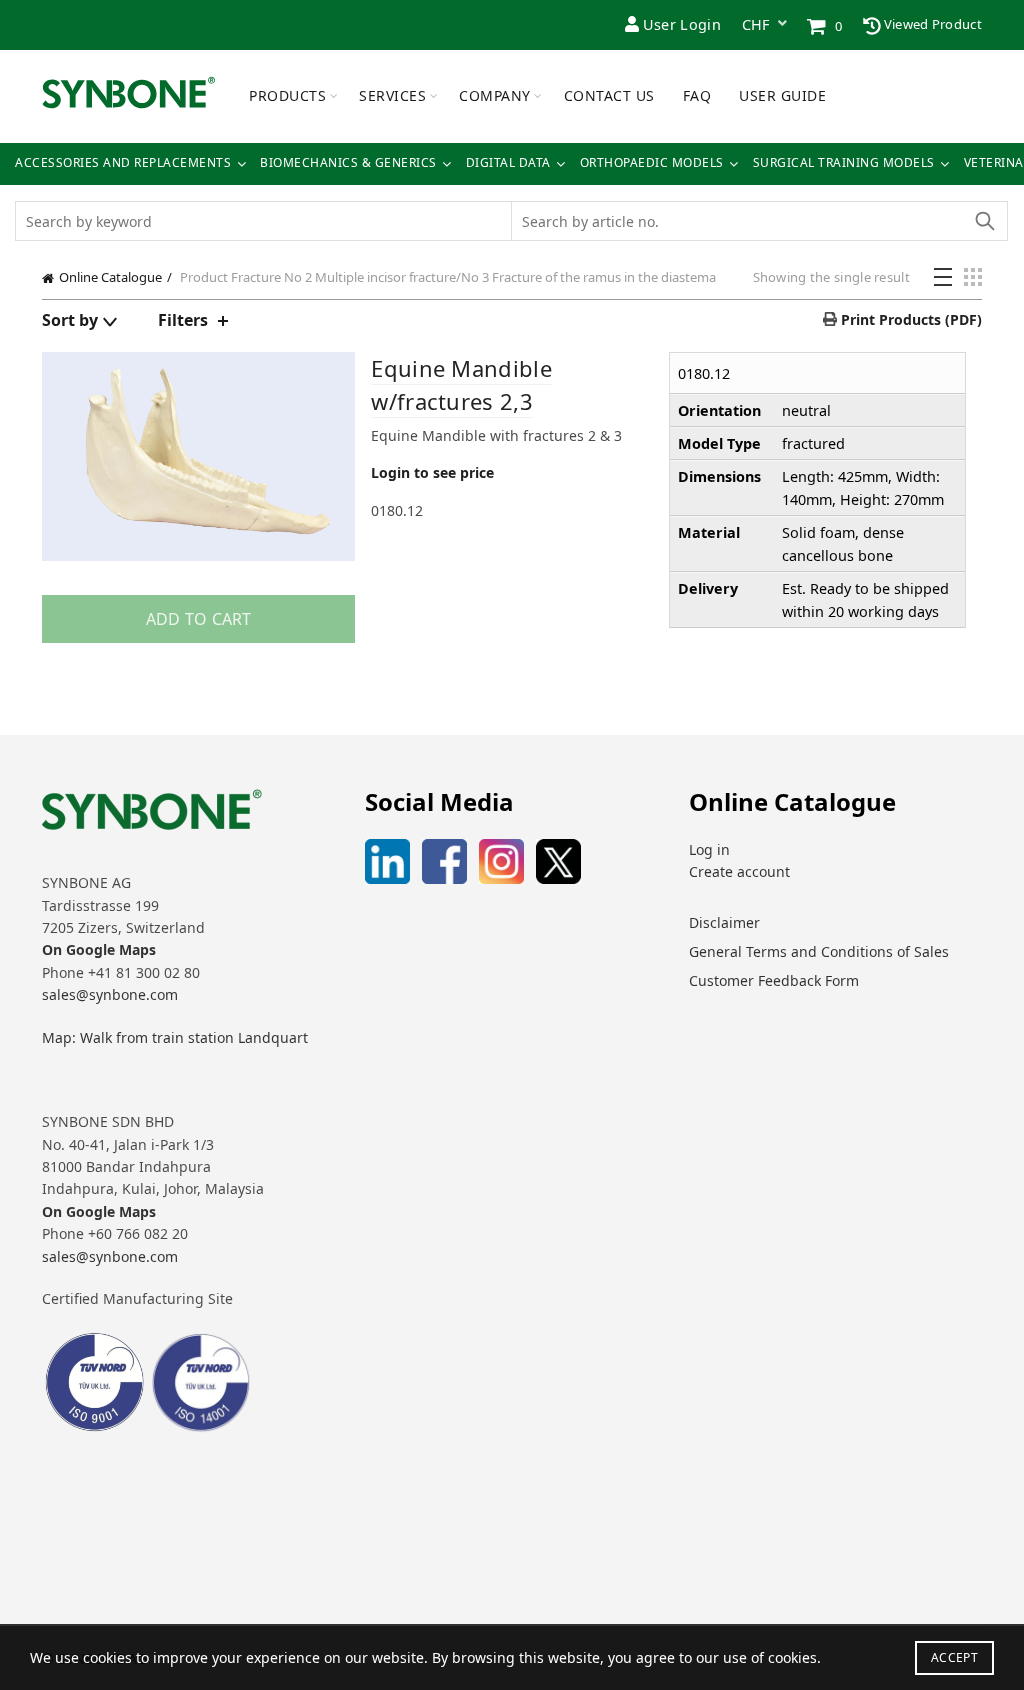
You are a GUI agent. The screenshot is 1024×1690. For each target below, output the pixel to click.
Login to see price (432, 472)
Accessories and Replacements (123, 163)
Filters (183, 320)
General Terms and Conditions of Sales (819, 951)
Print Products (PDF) (909, 319)
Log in (709, 849)
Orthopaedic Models (652, 163)
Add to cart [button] (199, 619)
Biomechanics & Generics (348, 163)
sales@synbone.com (110, 994)
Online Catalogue (110, 277)
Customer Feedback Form (774, 980)
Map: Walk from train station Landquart (175, 1037)
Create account (739, 871)
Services (392, 95)
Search (984, 221)
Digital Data (508, 163)
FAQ (697, 95)
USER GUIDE (782, 95)
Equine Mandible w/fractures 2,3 (461, 384)
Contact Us (609, 95)
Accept (954, 1657)
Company (495, 95)
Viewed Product (932, 24)
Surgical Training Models (844, 163)
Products (287, 95)
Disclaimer (724, 922)
